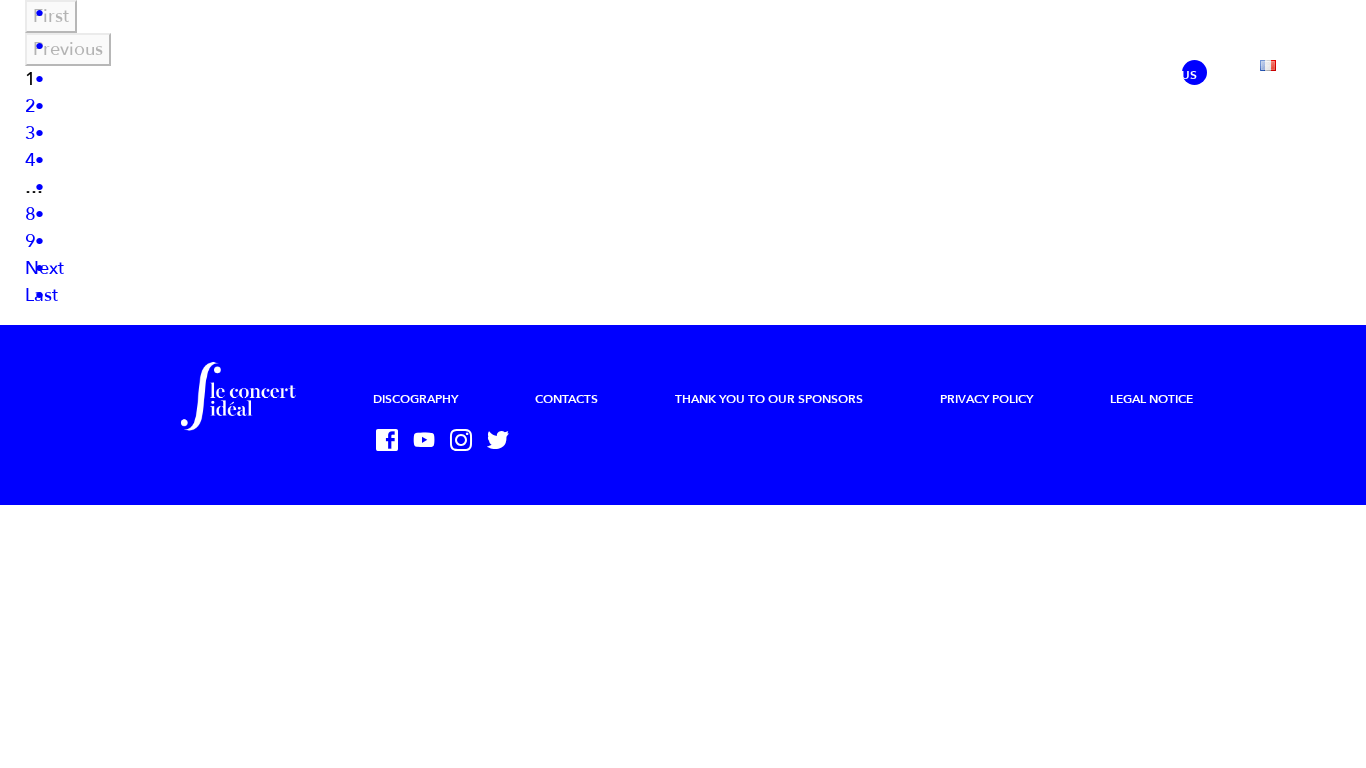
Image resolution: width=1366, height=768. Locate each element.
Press (976, 75)
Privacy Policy (986, 399)
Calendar (811, 75)
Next (44, 268)
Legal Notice (1151, 399)
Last (41, 295)
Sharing (1058, 75)
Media (901, 75)
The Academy (700, 75)
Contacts (566, 399)
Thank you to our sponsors (769, 399)
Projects (590, 75)
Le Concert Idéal (467, 75)
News (357, 75)
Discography (415, 399)
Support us (1160, 75)
